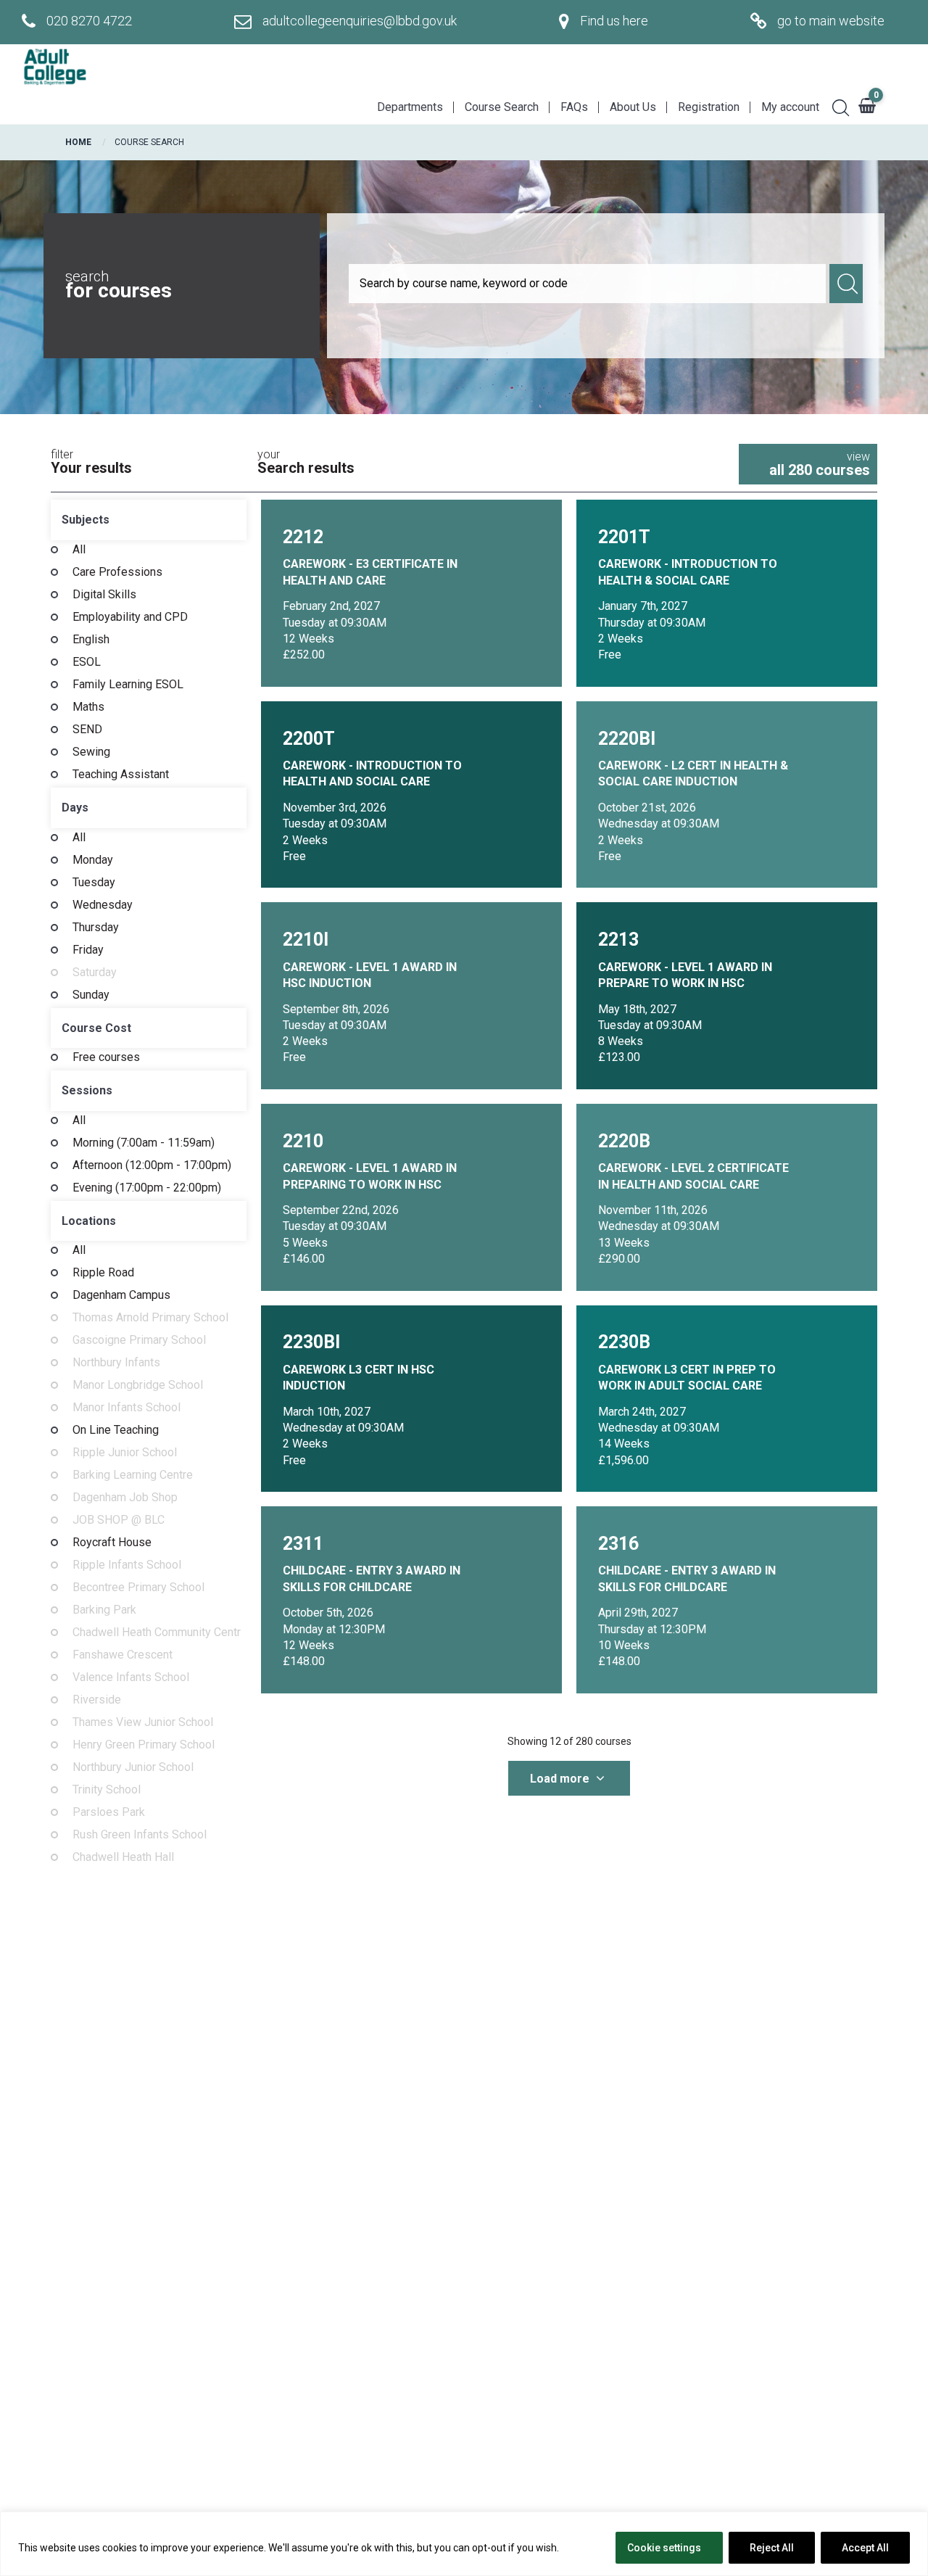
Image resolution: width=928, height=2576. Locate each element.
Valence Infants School (131, 1677)
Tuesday (94, 883)
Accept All (865, 2548)
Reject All (772, 2548)
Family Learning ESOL (128, 685)
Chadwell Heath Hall (123, 1857)
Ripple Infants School (127, 1565)
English (91, 640)
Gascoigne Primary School (139, 1340)
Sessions (87, 1090)
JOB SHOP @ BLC (119, 1520)
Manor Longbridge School (138, 1385)
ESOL (87, 662)
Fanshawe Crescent (123, 1655)
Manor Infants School (127, 1408)
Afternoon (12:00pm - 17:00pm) (152, 1165)
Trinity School (107, 1790)
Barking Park (104, 1610)
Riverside (97, 1700)
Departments (410, 107)
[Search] (835, 106)
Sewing (91, 752)
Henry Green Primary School (144, 1745)
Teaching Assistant (121, 775)
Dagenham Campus (121, 1295)
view (820, 464)
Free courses (106, 1057)
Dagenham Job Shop (125, 1498)
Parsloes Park (109, 1812)
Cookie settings (664, 2548)
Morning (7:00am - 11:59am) (144, 1143)
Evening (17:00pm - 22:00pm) (147, 1188)
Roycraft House (112, 1543)
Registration (709, 107)
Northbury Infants (116, 1363)
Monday (93, 860)
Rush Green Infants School (140, 1835)
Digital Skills (104, 595)
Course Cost (96, 1028)
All (79, 550)
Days (75, 808)
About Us (633, 107)
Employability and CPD (130, 617)
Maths (88, 707)
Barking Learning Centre (133, 1475)
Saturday (95, 973)
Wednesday (103, 905)
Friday (88, 950)
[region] (464, 2544)
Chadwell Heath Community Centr (157, 1632)
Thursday (96, 928)
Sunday (91, 995)
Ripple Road (103, 1273)
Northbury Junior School (133, 1767)
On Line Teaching (116, 1430)
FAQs (574, 107)
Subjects (86, 520)
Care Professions (117, 572)
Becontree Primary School (138, 1588)
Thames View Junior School (143, 1722)
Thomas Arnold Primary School (150, 1318)
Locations (89, 1221)
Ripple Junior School (125, 1453)
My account (790, 107)
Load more (561, 1779)
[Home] (54, 67)
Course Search (502, 107)
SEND (87, 730)
